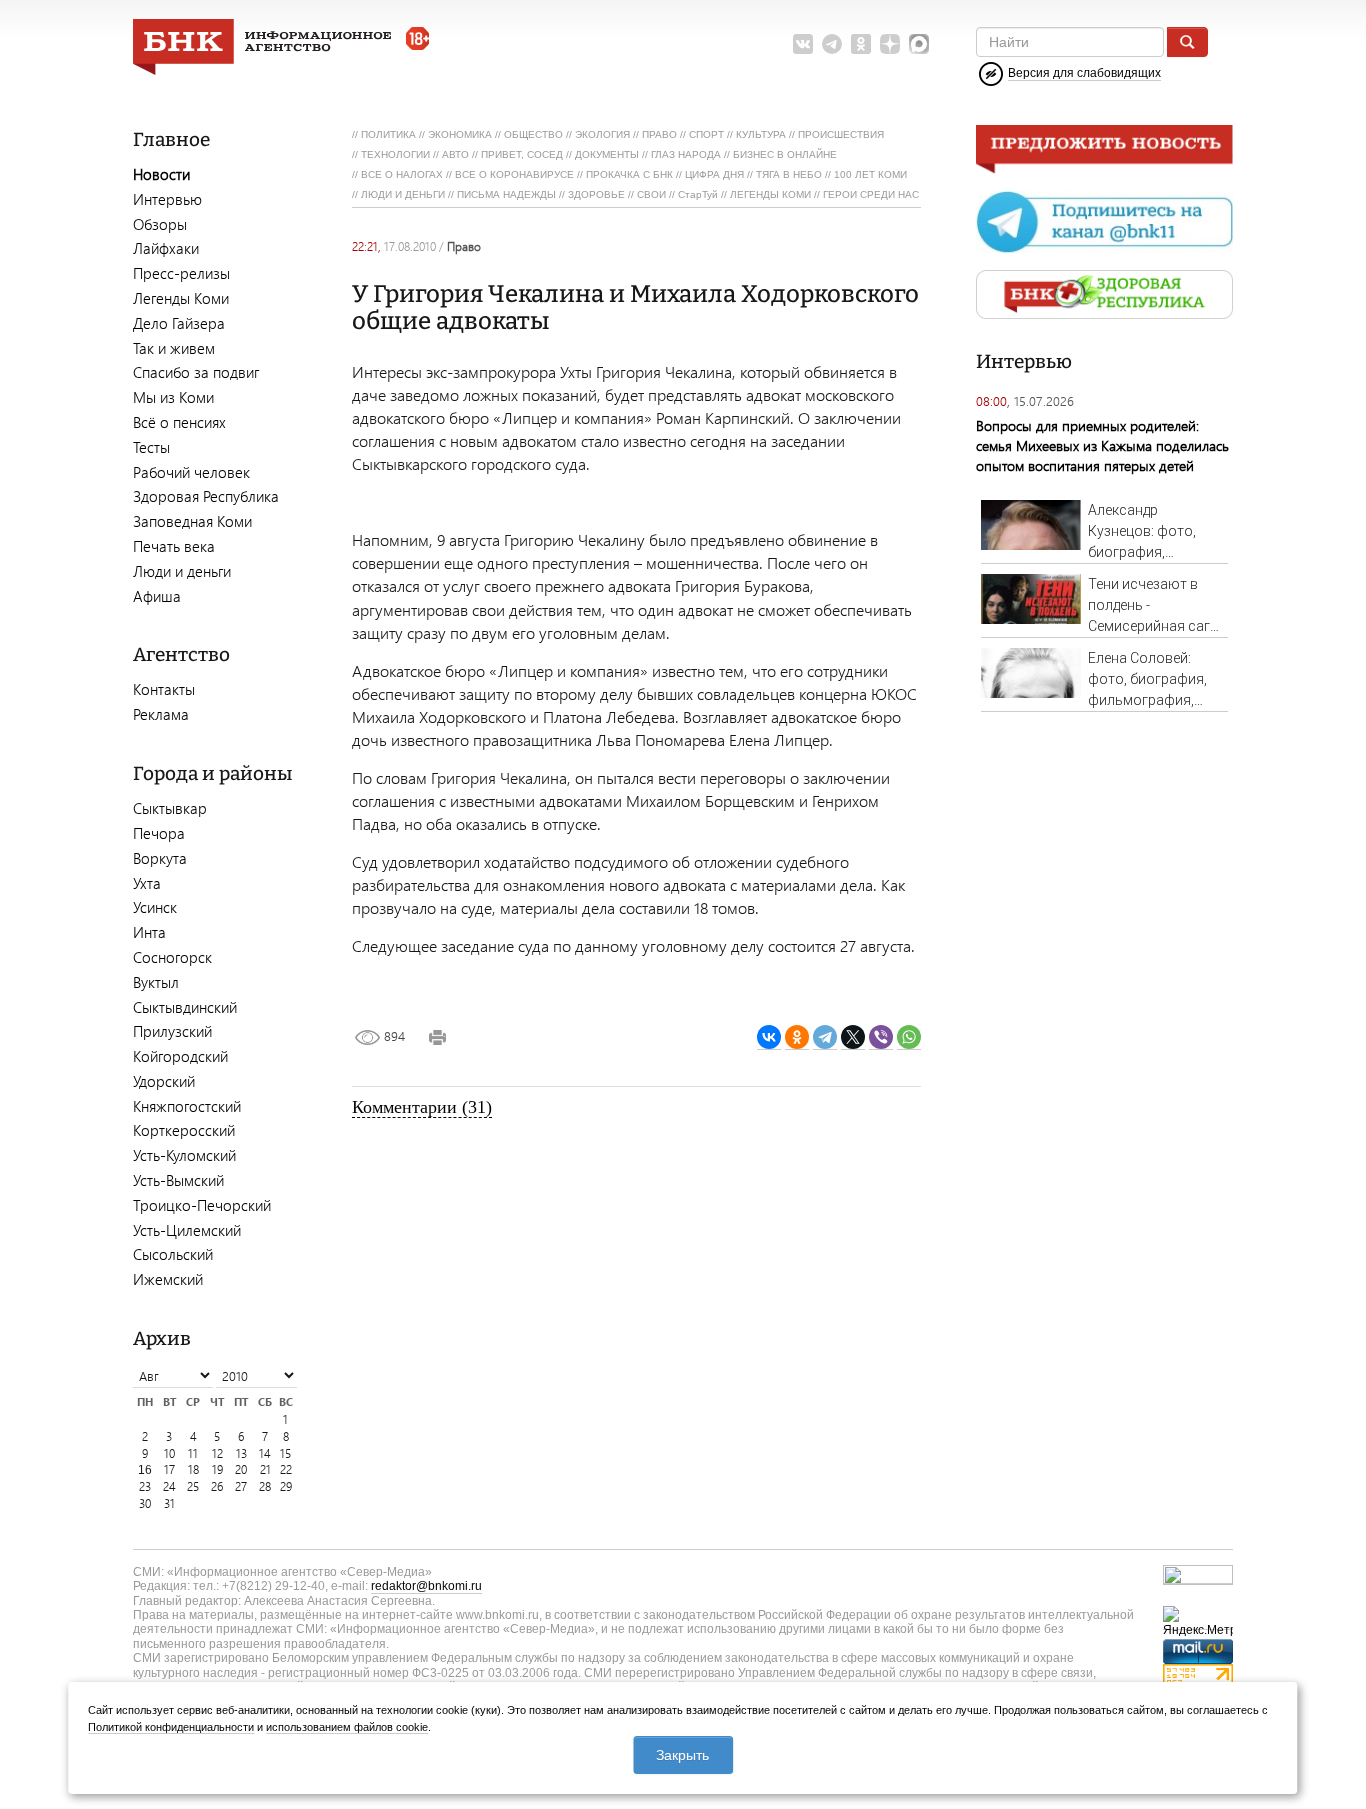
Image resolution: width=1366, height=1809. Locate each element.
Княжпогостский (187, 1106)
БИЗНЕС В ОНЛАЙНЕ (785, 154)
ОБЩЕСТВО (533, 134)
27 (241, 1486)
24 (169, 1486)
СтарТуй (698, 194)
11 (193, 1453)
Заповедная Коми (192, 521)
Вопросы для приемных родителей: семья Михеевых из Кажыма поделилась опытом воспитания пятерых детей (1102, 445)
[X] (853, 1037)
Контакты (164, 689)
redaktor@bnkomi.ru (426, 1586)
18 (193, 1469)
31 (169, 1503)
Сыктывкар (170, 808)
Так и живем (174, 348)
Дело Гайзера (179, 323)
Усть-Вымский (178, 1180)
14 (265, 1453)
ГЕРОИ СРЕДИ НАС (871, 194)
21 (265, 1469)
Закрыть (682, 1755)
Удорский (164, 1081)
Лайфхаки (166, 248)
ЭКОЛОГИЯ (602, 134)
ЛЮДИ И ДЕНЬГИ (403, 194)
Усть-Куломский (184, 1155)
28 (265, 1486)
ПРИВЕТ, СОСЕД (522, 154)
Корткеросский (184, 1130)
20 (241, 1469)
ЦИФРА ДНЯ (714, 174)
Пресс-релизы (181, 273)
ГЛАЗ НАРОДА (686, 154)
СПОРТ (706, 134)
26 (217, 1486)
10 (169, 1453)
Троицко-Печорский (202, 1205)
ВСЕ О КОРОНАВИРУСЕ (514, 174)
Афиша (157, 596)
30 (145, 1503)
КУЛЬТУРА (761, 134)
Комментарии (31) (422, 1107)
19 (217, 1469)
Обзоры (160, 224)
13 (241, 1453)
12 (217, 1453)
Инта (149, 932)
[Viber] (881, 1037)
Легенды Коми (181, 298)
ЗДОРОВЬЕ (596, 194)
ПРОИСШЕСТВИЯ (841, 134)
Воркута (160, 858)
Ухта (147, 883)
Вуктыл (156, 982)
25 (193, 1486)
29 (286, 1486)
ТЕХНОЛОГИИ (395, 154)
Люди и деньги (182, 571)
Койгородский (180, 1056)
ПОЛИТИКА (388, 134)
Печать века (174, 546)
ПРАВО (659, 134)
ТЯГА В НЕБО (789, 174)
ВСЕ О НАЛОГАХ (402, 174)
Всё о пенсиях (179, 422)
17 (169, 1469)
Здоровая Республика (206, 496)
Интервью (167, 199)
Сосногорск (172, 957)
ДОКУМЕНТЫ (607, 154)
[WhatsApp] (909, 1037)
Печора (159, 833)
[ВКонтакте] (769, 1037)
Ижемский (168, 1279)
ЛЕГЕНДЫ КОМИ (770, 194)
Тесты (151, 447)
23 (145, 1486)
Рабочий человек (191, 472)
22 (286, 1469)
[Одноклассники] (797, 1037)
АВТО (455, 154)
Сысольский (173, 1254)
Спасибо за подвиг (196, 372)
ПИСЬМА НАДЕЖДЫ (506, 194)
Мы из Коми (173, 397)
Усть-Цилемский (187, 1230)
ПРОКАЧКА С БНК (629, 174)
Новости (161, 174)
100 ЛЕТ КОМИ (870, 174)
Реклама (161, 714)
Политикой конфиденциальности (171, 1727)
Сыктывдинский (185, 1007)
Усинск (155, 907)
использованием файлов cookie (347, 1727)
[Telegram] (825, 1037)
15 (285, 1453)
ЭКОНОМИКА (460, 134)
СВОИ (651, 194)
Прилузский (172, 1031)
